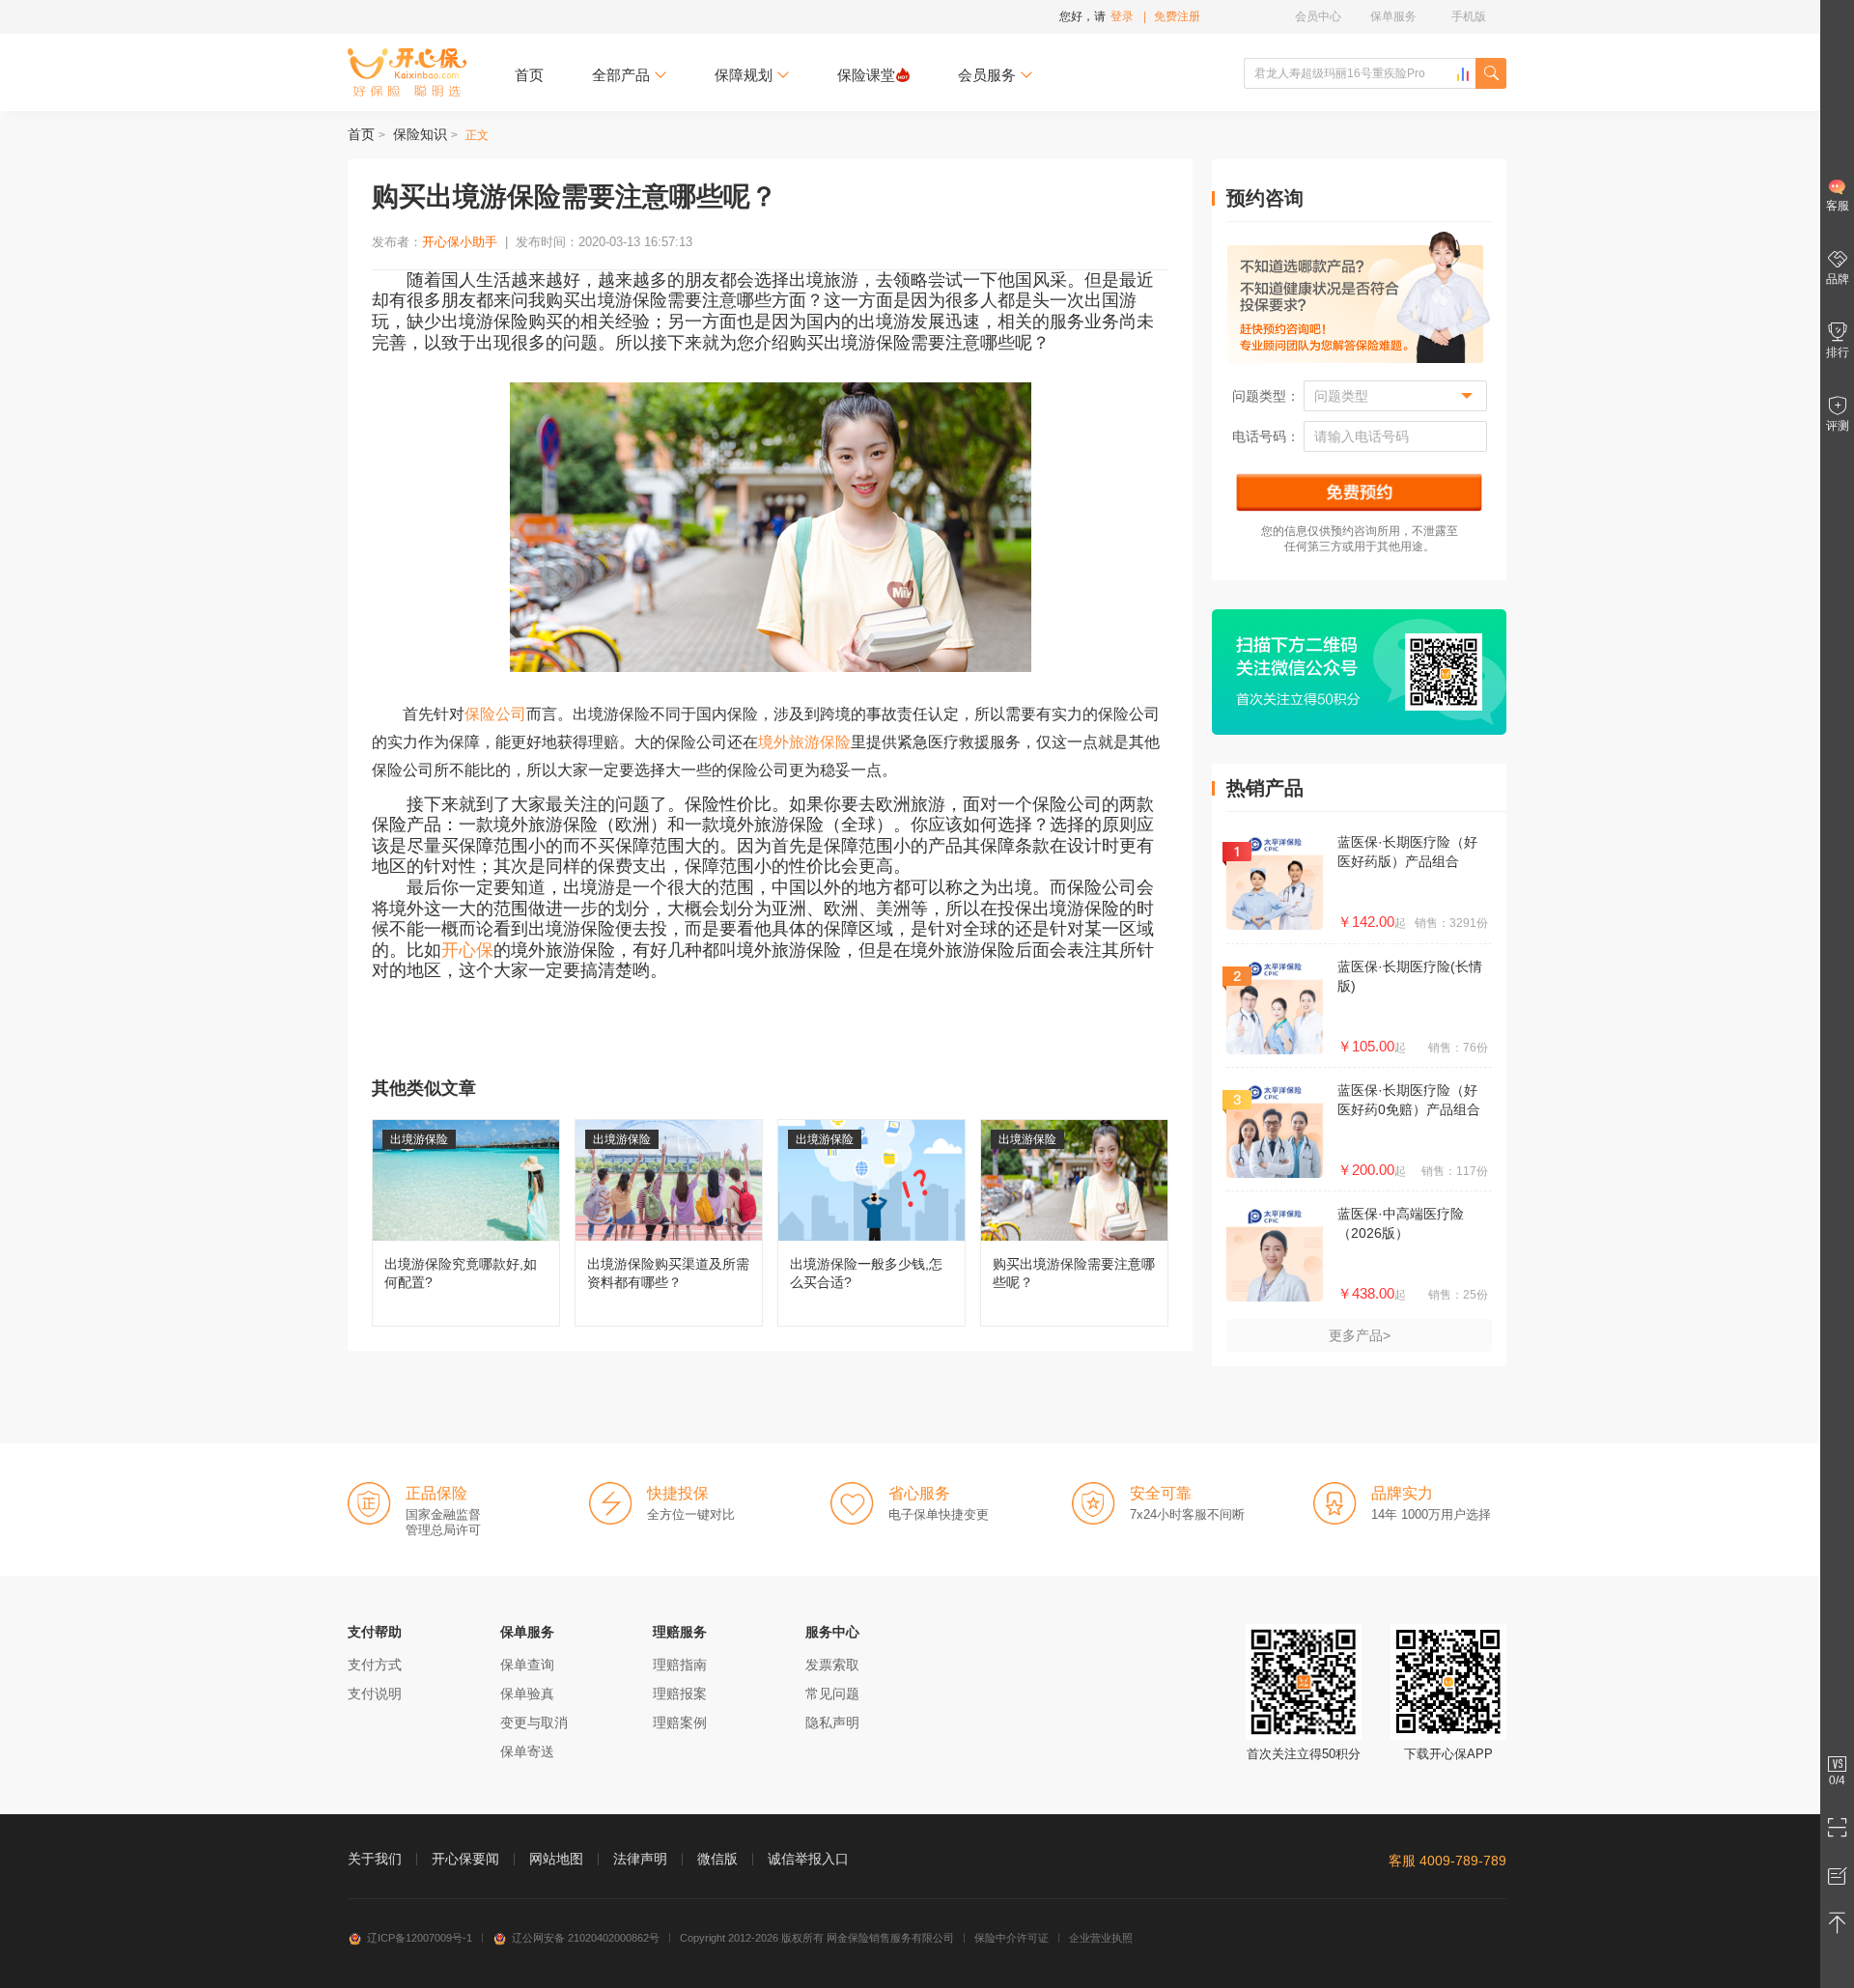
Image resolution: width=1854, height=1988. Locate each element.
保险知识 (420, 134)
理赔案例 (680, 1722)
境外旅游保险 (804, 742)
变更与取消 (534, 1722)
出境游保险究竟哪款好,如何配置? (466, 1223)
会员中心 (1318, 16)
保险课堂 (866, 75)
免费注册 (1177, 16)
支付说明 (375, 1694)
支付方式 (375, 1665)
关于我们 (375, 1859)
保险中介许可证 (1011, 1938)
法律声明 (640, 1859)
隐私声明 (832, 1722)
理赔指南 (680, 1665)
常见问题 (832, 1694)
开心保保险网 (407, 72)
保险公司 (495, 714)
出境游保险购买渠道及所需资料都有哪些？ (669, 1223)
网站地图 (556, 1859)
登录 (1122, 16)
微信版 (717, 1859)
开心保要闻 (465, 1859)
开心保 (467, 950)
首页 (529, 75)
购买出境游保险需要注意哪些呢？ (1074, 1223)
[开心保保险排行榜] (1463, 74)
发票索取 (832, 1665)
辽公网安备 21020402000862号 (586, 1938)
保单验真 (527, 1694)
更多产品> (1360, 1335)
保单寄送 (527, 1751)
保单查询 (527, 1665)
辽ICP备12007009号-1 (420, 1938)
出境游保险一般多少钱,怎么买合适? (871, 1223)
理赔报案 (680, 1694)
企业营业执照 (1101, 1938)
